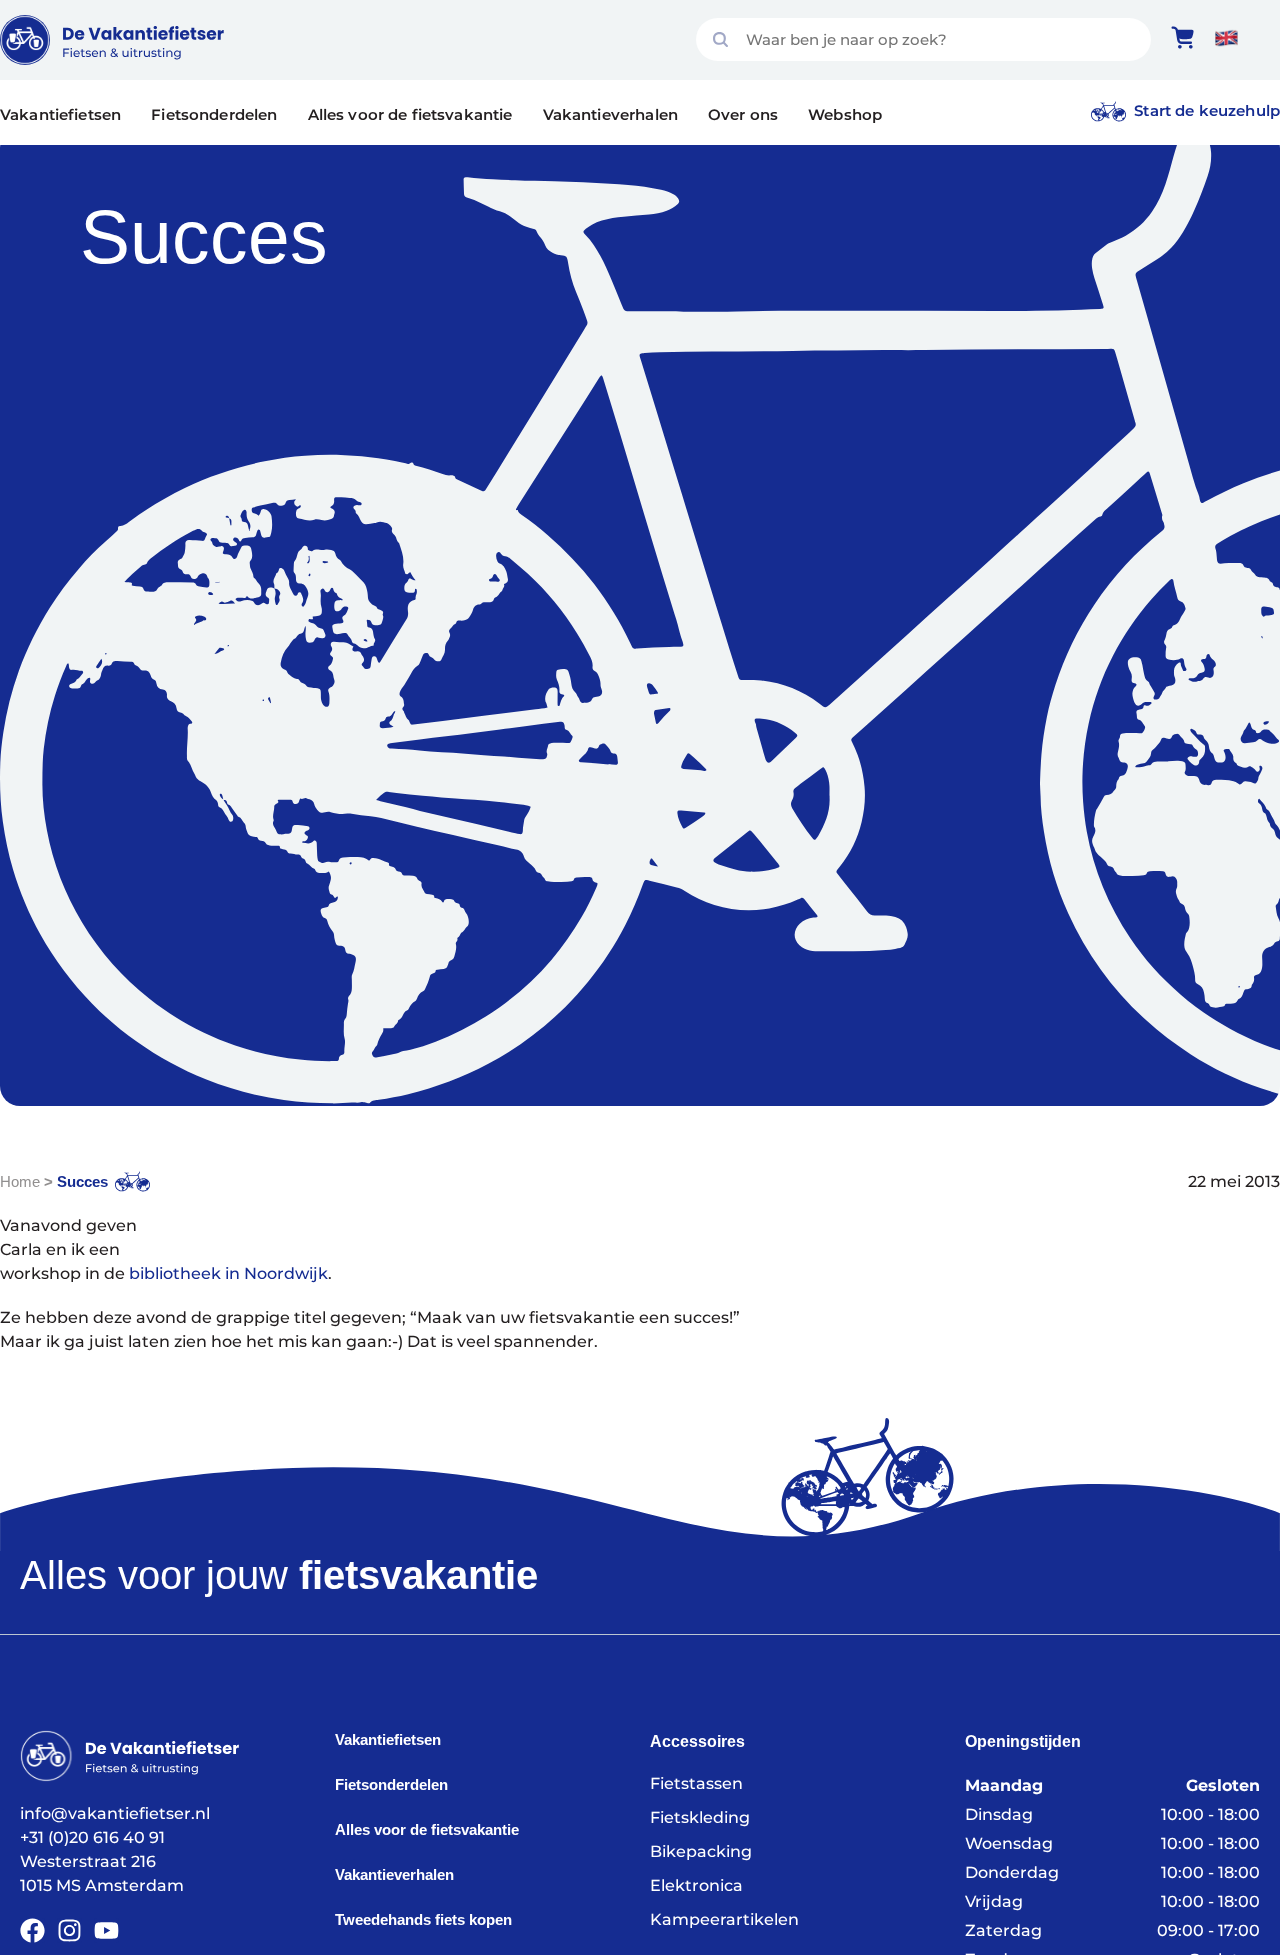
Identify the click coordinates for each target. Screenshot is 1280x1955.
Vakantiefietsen (60, 114)
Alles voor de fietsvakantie (410, 114)
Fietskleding (700, 1817)
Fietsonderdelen (214, 114)
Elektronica (696, 1885)
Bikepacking (701, 1851)
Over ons (743, 114)
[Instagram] (69, 1930)
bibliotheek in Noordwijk (228, 1273)
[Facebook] (32, 1930)
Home (20, 1181)
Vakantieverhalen (610, 114)
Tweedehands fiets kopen (423, 1919)
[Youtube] (106, 1930)
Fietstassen (696, 1783)
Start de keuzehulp (1207, 110)
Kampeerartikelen (724, 1919)
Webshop (845, 114)
